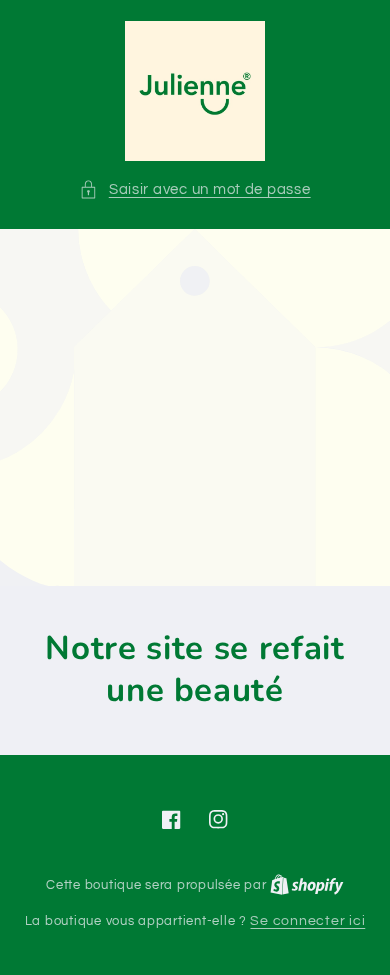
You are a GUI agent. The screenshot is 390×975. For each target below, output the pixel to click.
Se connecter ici (307, 921)
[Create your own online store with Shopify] (307, 885)
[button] (194, 190)
